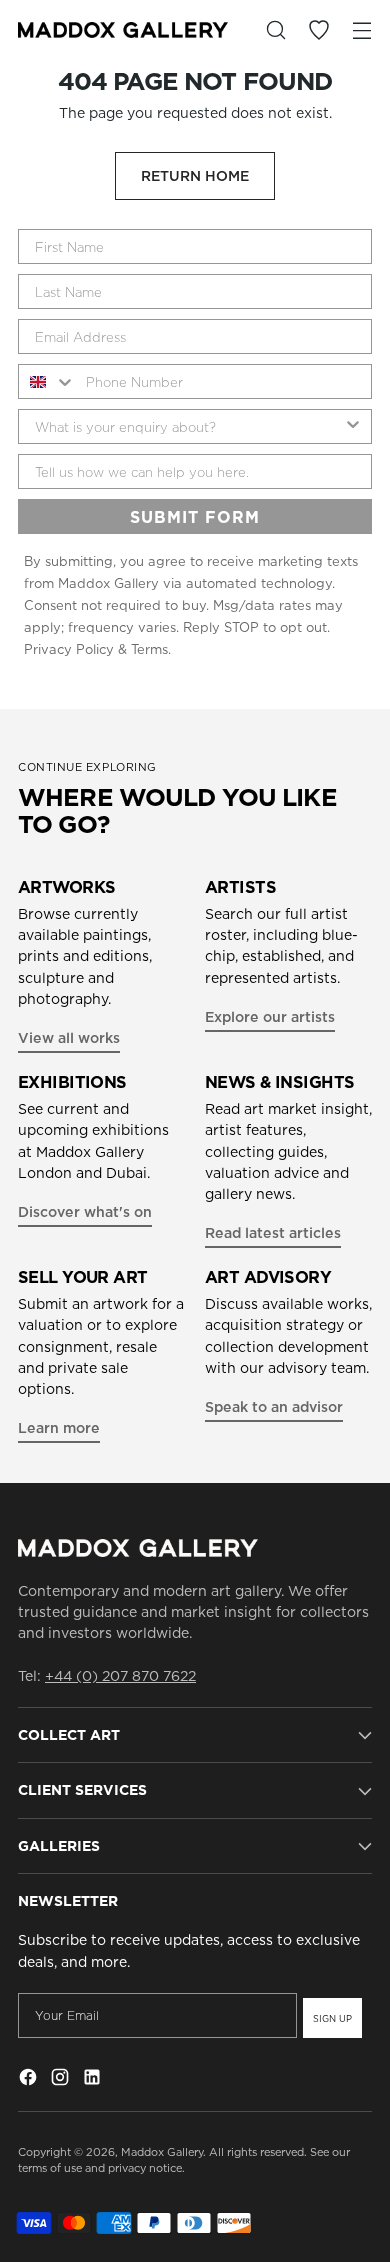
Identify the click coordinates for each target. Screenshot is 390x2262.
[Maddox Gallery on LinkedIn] (94, 2080)
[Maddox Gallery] (123, 29)
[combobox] (47, 381)
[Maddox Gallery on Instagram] (62, 2080)
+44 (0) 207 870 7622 (120, 1676)
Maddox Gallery (162, 2152)
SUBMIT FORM (195, 517)
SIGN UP (332, 2018)
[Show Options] (353, 426)
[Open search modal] (275, 30)
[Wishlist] (318, 30)
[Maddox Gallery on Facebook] (30, 2080)
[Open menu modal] (361, 30)
